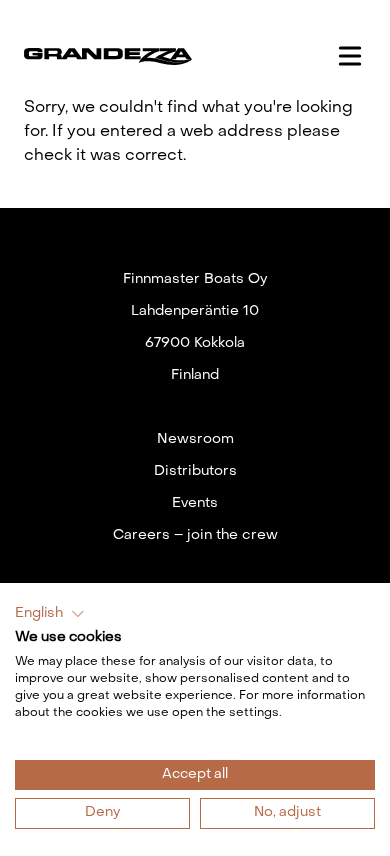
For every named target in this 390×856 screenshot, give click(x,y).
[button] (50, 614)
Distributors (195, 471)
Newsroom (195, 439)
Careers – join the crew (195, 535)
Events (195, 503)
